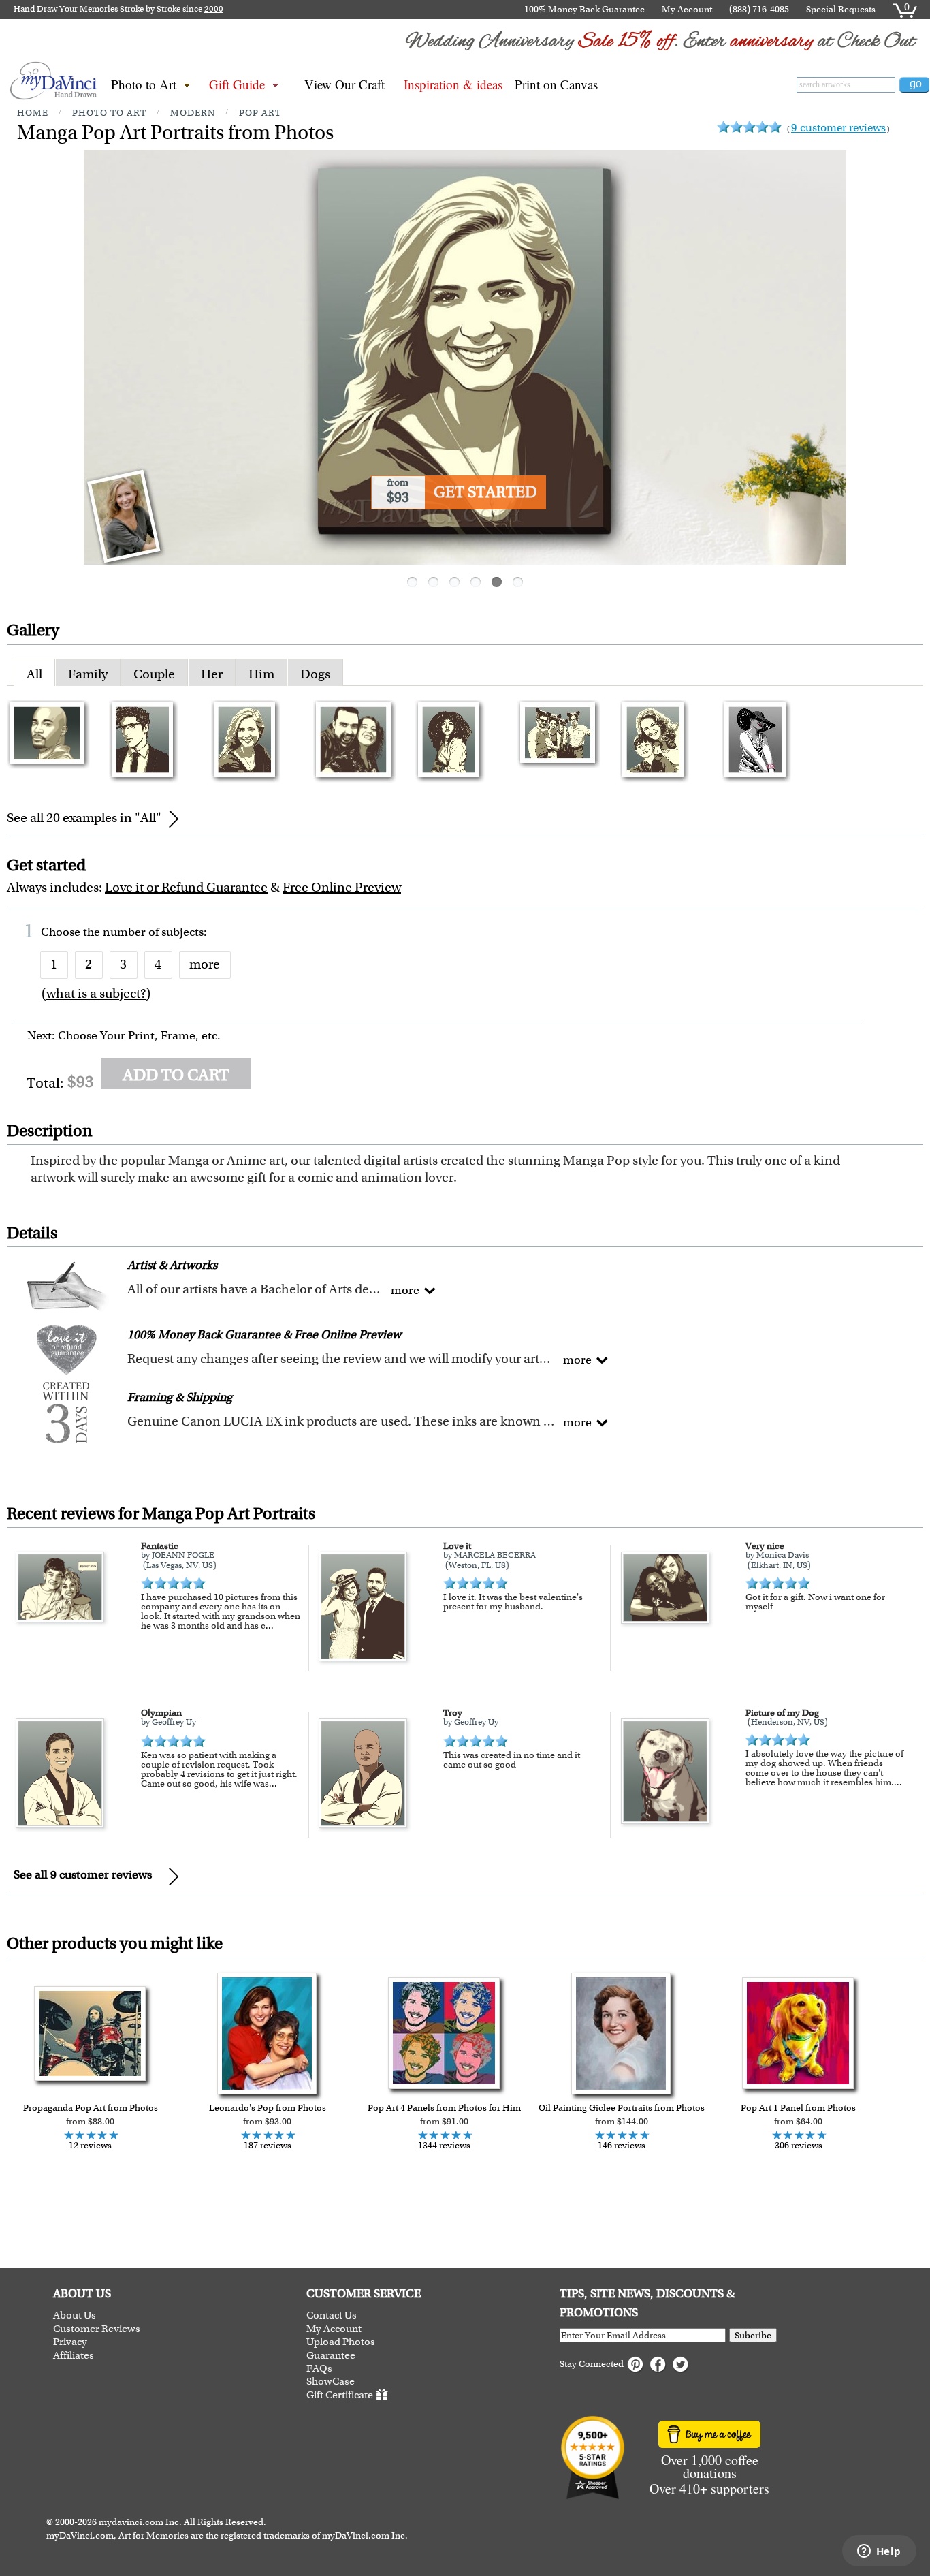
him (261, 674)
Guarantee (331, 2356)
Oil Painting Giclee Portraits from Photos (622, 2108)
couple (154, 674)
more (205, 964)
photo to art (109, 113)
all (34, 674)
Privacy (70, 2342)
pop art (260, 113)
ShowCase (331, 2382)
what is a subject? (96, 993)
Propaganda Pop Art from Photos (91, 2108)
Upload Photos (341, 2342)
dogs (315, 674)
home (33, 113)
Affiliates (74, 2356)
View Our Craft (344, 84)
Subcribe (753, 2335)
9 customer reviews (838, 128)
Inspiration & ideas (453, 84)
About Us (75, 2315)
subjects (182, 932)
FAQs (319, 2369)
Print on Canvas (556, 84)
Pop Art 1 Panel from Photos (798, 2108)
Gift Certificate (340, 2395)
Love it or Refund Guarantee (186, 887)
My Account (687, 9)
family (88, 674)
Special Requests (841, 9)
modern (193, 113)
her (212, 674)
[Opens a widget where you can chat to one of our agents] (879, 2552)
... (270, 1625)
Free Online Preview (342, 887)
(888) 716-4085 (759, 9)
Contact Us (332, 2315)
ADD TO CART (176, 1075)
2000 (214, 9)
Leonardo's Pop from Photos (268, 2108)
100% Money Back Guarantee (584, 9)
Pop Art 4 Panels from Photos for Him (444, 2108)
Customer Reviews (97, 2329)
